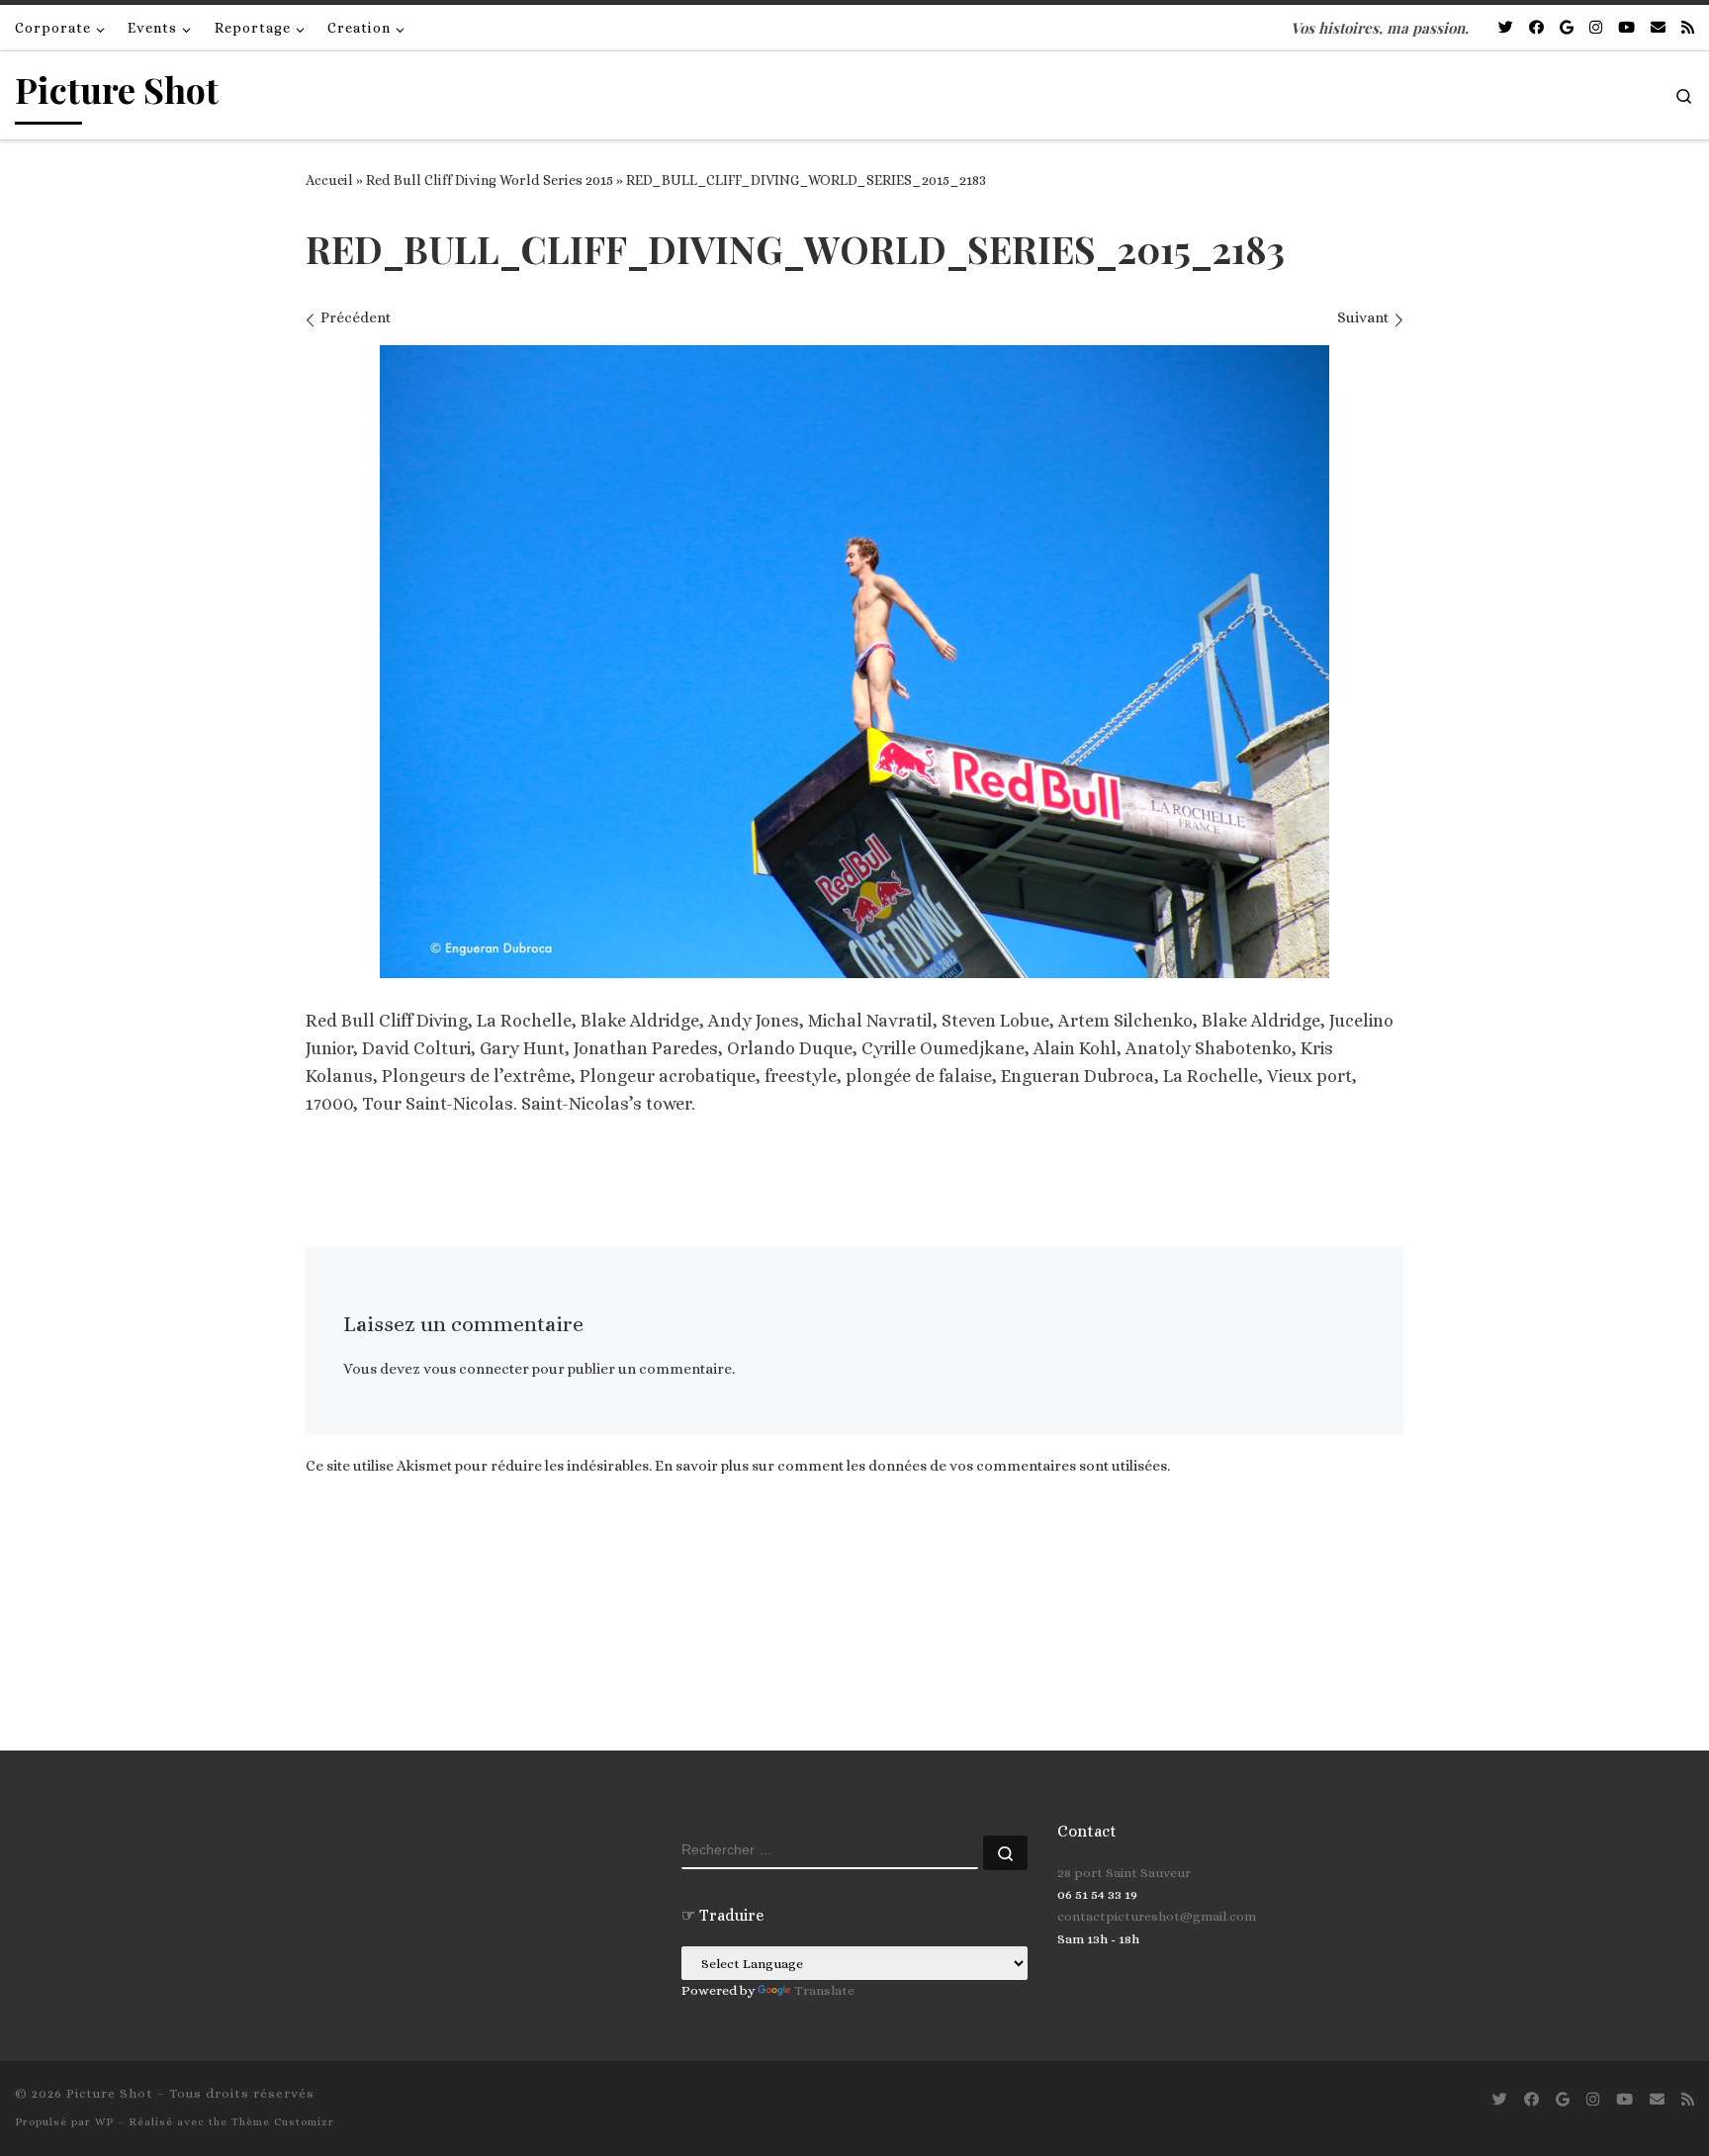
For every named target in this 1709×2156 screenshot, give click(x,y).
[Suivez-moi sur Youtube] (1626, 28)
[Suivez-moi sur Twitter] (1506, 28)
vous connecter (476, 1369)
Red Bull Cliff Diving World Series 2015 (490, 180)
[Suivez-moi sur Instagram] (1596, 28)
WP (104, 2122)
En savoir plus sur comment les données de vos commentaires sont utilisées (911, 1466)
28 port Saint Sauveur (1124, 1873)
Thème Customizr (283, 2122)
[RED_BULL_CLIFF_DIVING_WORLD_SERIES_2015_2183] (854, 662)
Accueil (329, 180)
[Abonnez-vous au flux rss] (1688, 28)
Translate (824, 1990)
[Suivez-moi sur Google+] (1567, 28)
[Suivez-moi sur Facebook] (1536, 28)
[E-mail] (1658, 28)
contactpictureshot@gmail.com (1157, 1916)
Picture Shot (110, 2093)
